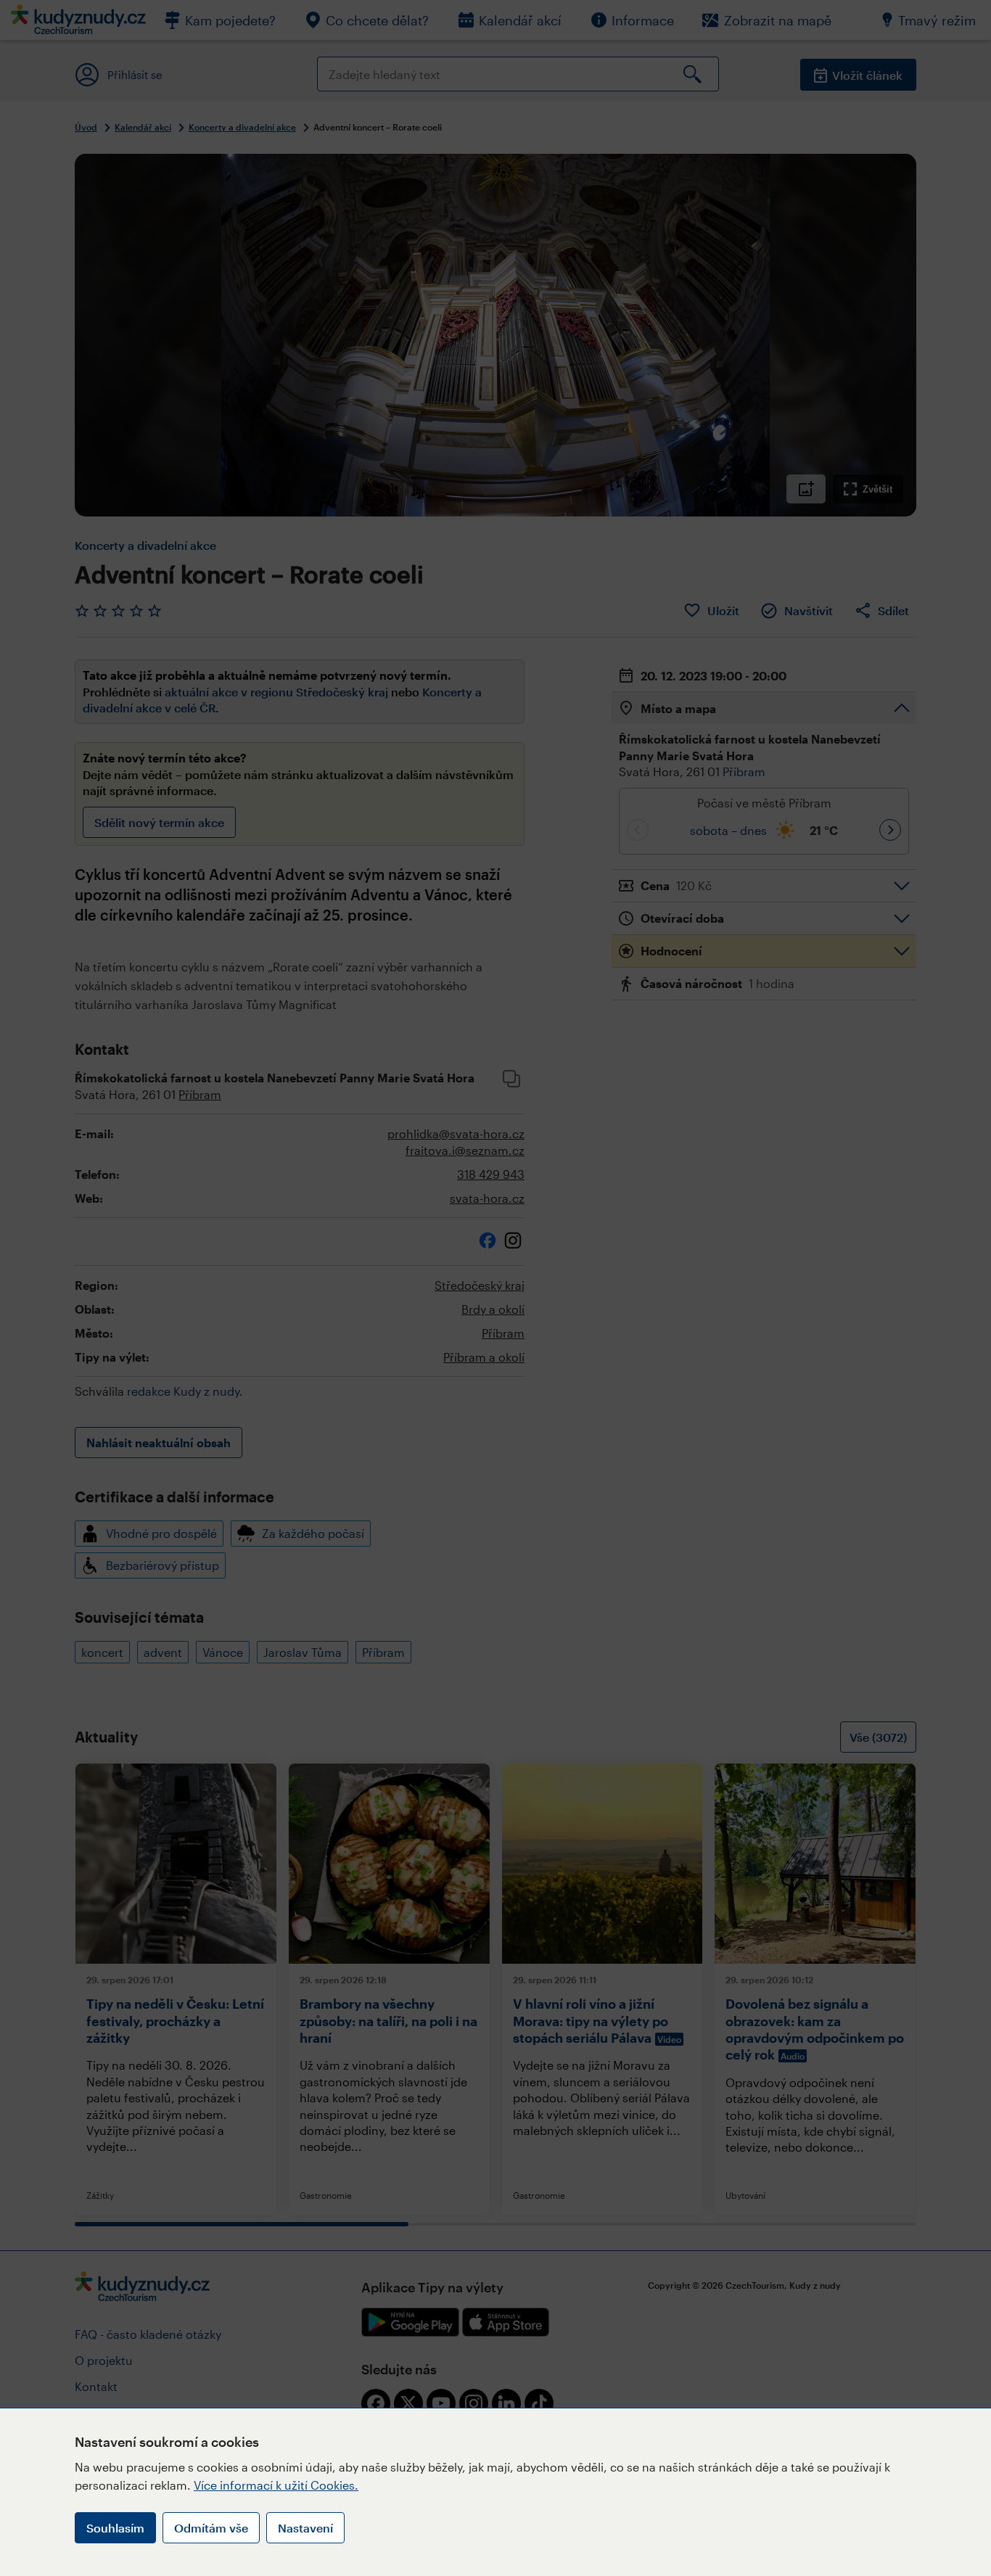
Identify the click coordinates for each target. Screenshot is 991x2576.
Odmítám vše (211, 2528)
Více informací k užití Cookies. (276, 2485)
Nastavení (305, 2528)
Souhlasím (115, 2528)
